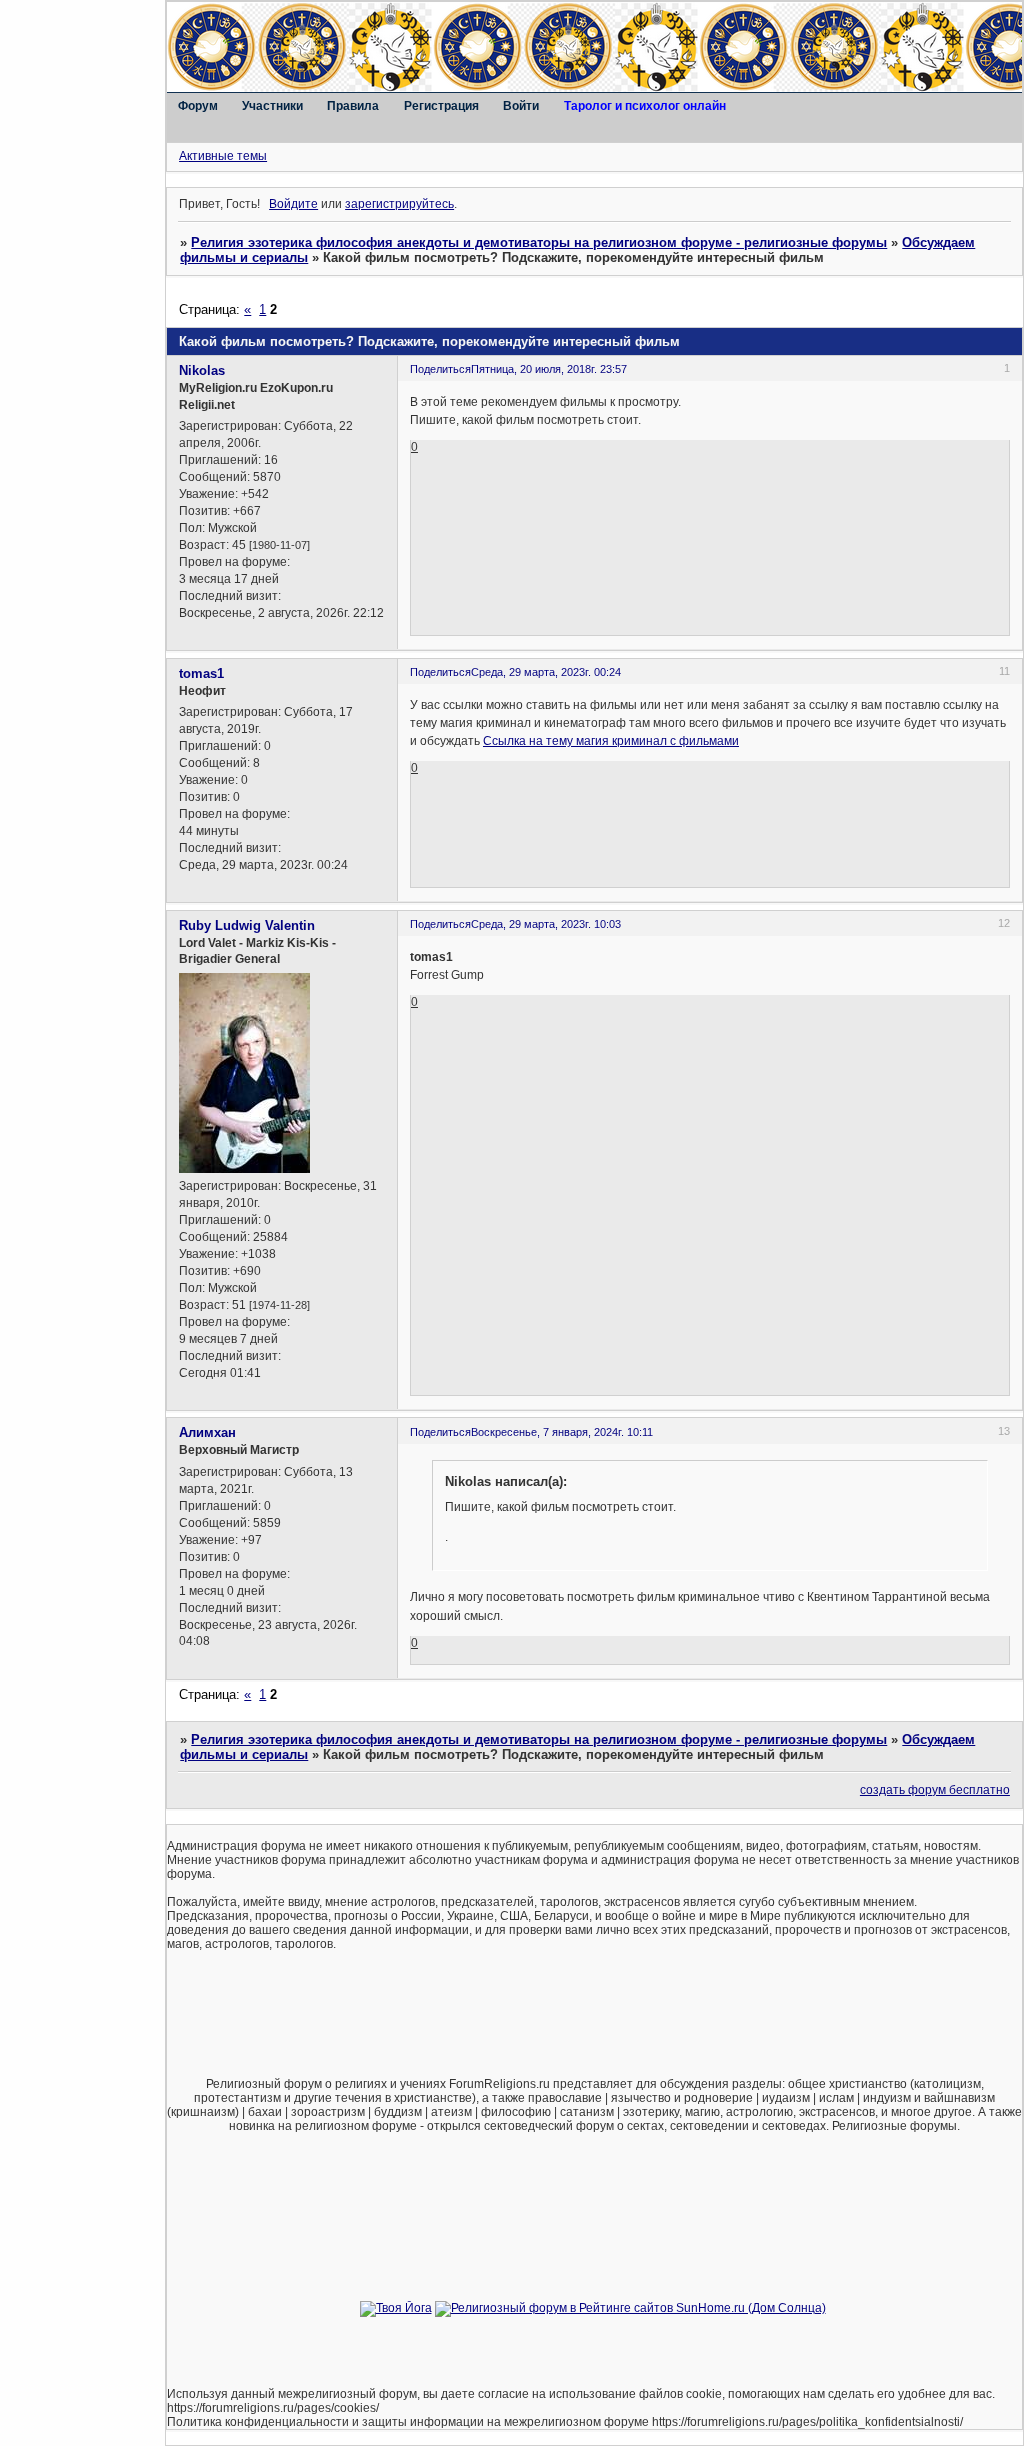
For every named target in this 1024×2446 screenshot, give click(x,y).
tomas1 (201, 673)
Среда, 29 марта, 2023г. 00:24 (546, 672)
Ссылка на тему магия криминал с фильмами (611, 741)
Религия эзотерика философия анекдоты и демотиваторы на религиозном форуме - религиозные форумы (539, 242)
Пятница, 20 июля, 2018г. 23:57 (549, 369)
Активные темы (223, 156)
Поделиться (440, 369)
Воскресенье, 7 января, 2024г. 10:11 (562, 1432)
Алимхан (207, 1432)
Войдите (293, 204)
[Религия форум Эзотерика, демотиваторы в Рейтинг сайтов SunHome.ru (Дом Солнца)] (630, 2308)
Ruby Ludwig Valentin (247, 925)
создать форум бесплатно (935, 1790)
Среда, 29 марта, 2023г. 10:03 (546, 924)
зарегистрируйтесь (399, 204)
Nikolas (202, 370)
